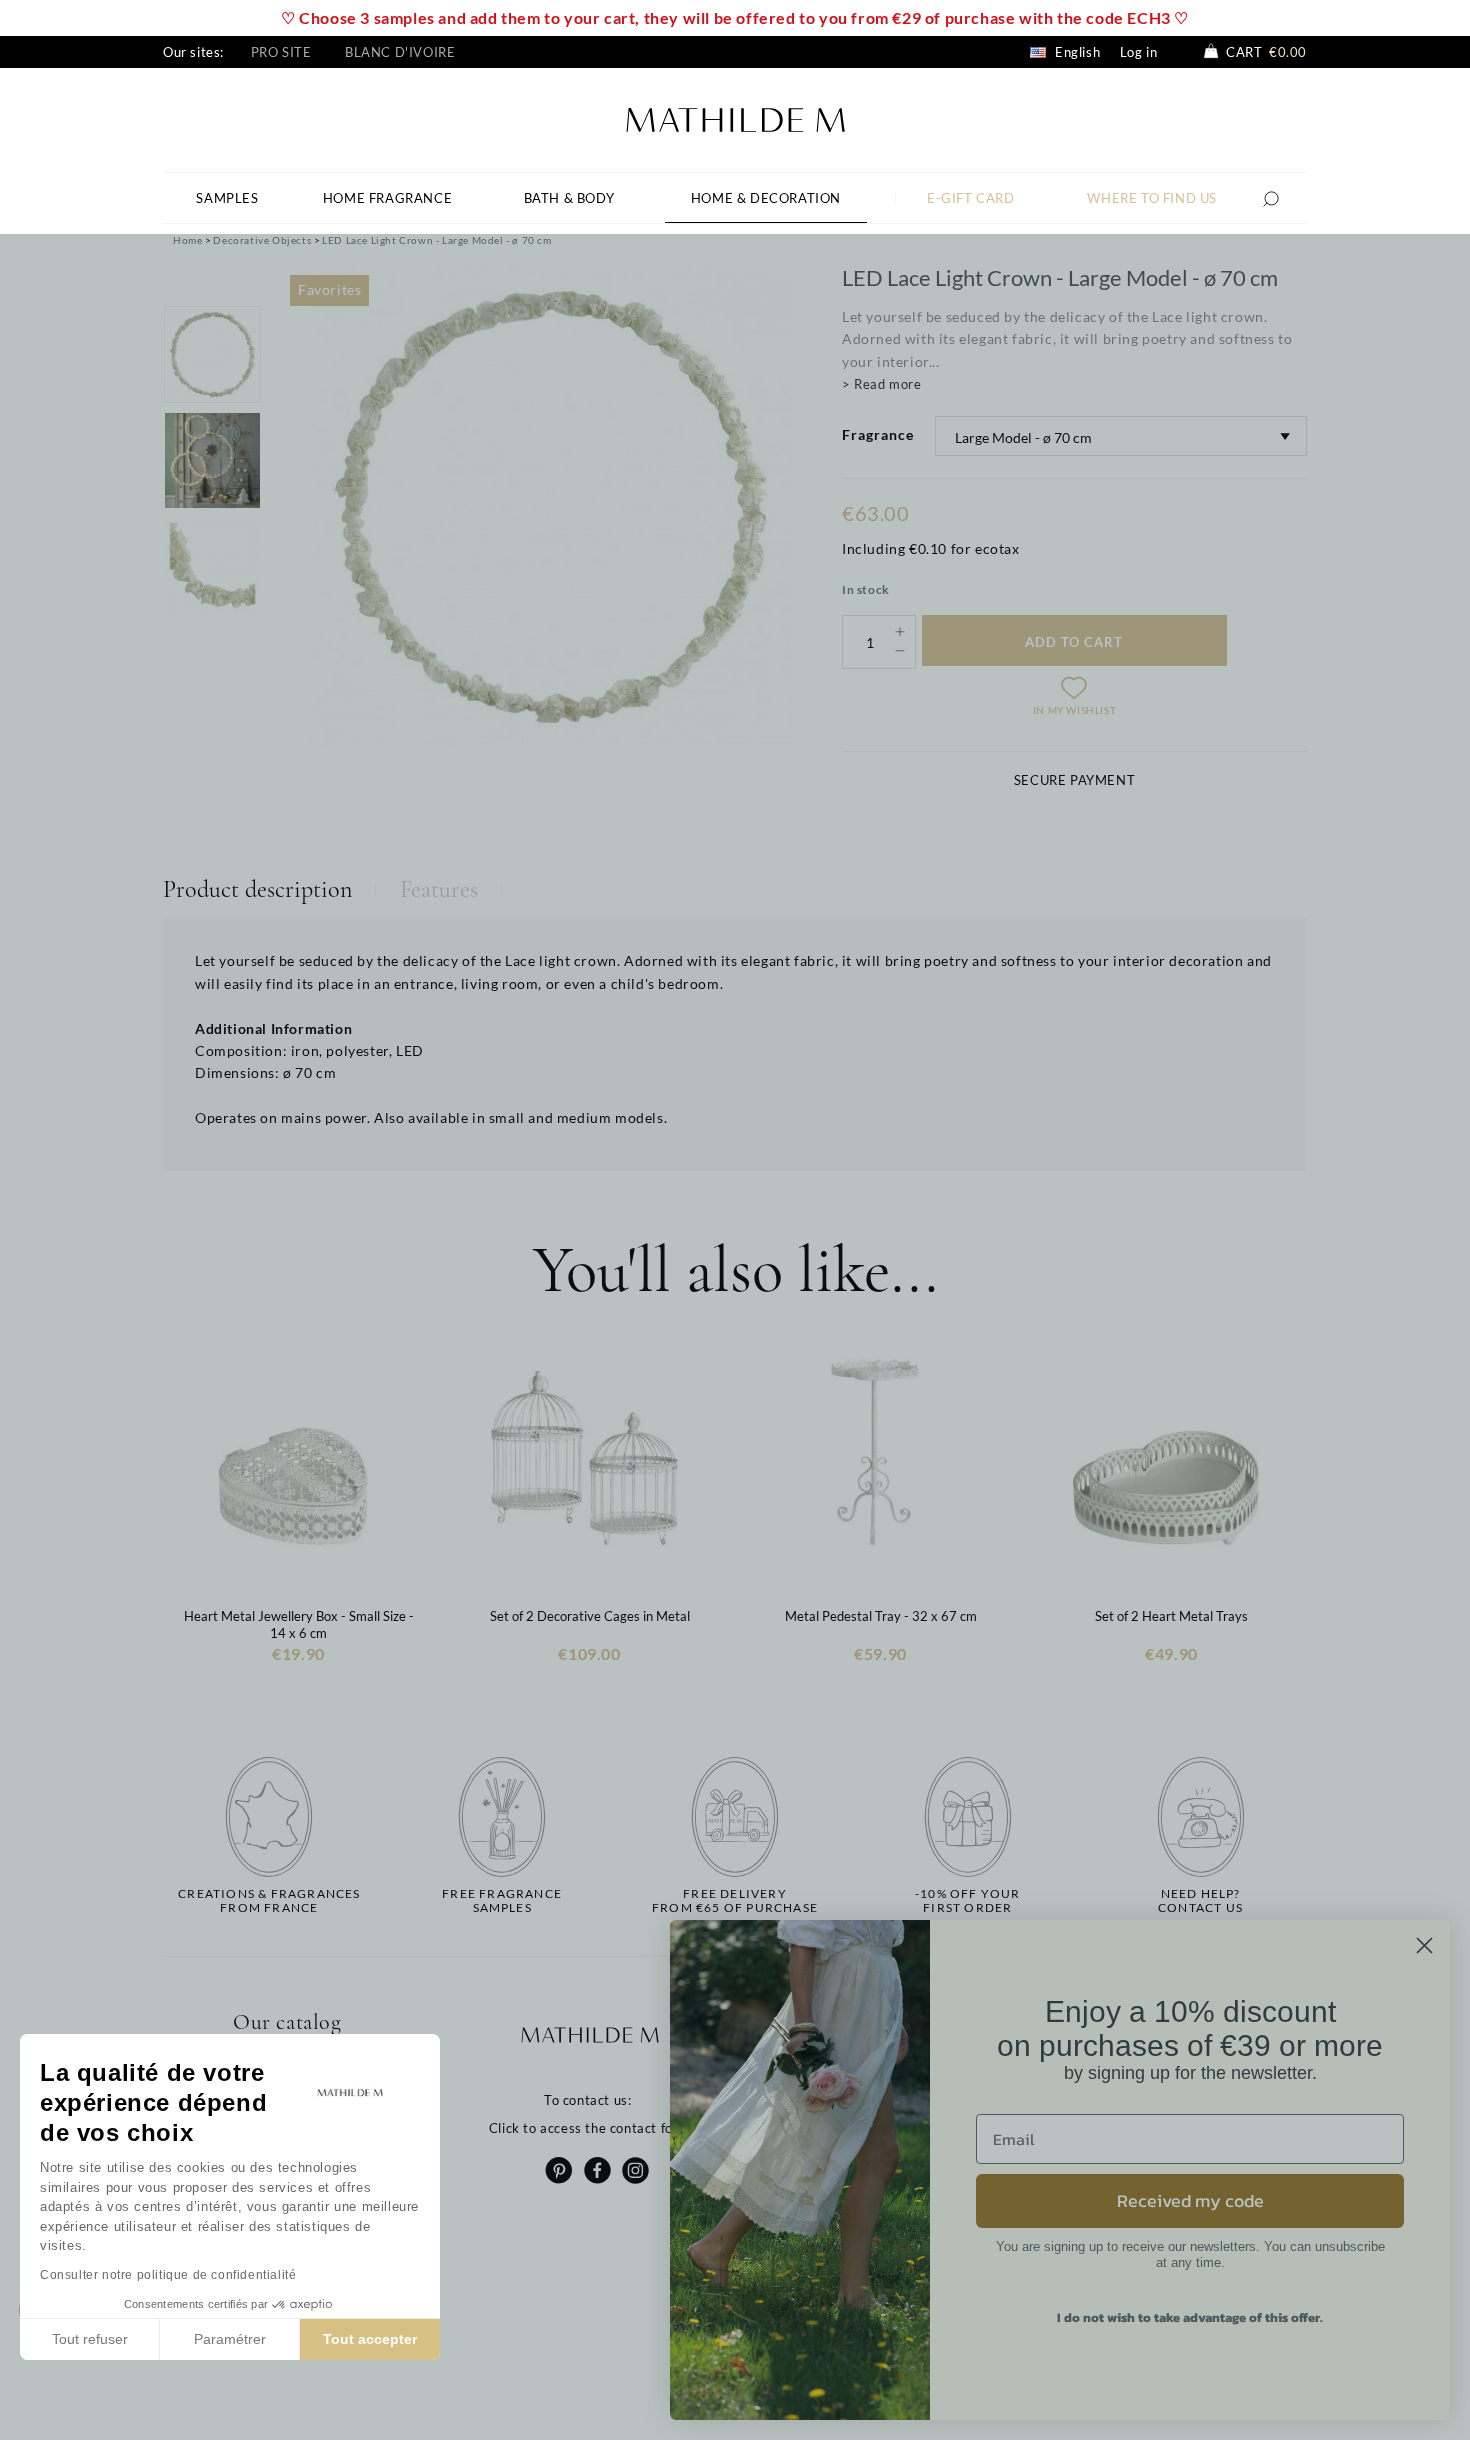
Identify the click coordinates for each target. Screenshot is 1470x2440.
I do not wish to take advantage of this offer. (1190, 2317)
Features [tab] (439, 889)
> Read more (882, 384)
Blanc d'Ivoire (400, 52)
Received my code (1190, 2200)
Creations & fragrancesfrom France (269, 1901)
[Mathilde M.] (735, 117)
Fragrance (878, 434)
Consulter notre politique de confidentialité (168, 2275)
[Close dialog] (1424, 1945)
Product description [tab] (257, 889)
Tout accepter (370, 2339)
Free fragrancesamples (502, 1901)
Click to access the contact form (589, 2128)
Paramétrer (230, 2339)
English (1075, 52)
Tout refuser (90, 2339)
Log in (1139, 52)
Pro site (281, 52)
